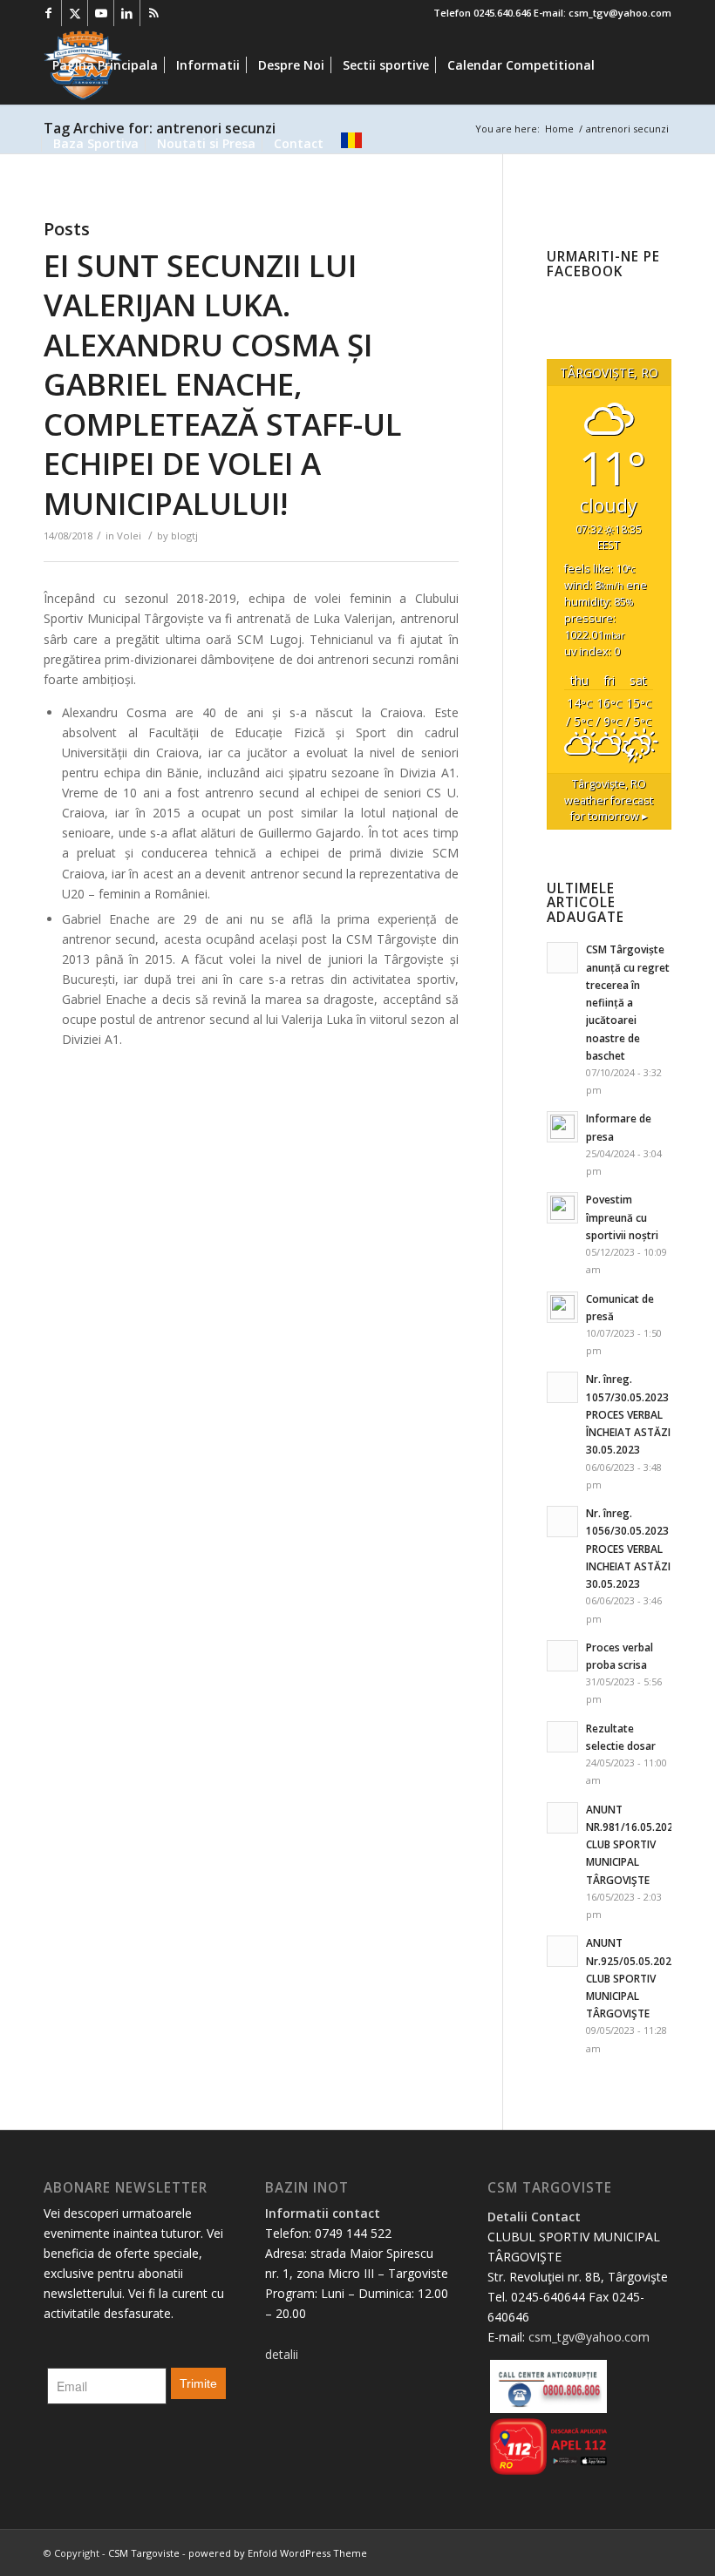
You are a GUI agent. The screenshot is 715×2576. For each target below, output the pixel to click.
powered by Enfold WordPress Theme (278, 2553)
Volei (129, 536)
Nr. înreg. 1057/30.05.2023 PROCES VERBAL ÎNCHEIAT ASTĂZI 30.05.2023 (628, 1414)
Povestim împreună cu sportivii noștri (622, 1217)
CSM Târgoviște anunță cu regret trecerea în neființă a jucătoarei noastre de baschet (628, 1002)
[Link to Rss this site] (153, 13)
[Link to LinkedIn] (127, 13)
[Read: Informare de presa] (562, 1127)
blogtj (184, 536)
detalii (282, 2354)
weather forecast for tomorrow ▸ (609, 800)
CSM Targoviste (144, 2553)
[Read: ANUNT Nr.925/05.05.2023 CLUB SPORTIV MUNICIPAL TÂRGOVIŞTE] (562, 1951)
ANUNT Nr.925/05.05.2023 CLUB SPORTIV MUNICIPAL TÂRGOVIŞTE (632, 1978)
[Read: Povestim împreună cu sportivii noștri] (562, 1208)
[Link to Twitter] (75, 13)
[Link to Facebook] (48, 13)
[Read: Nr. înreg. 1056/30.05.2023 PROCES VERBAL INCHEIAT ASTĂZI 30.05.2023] (562, 1522)
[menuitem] (105, 65)
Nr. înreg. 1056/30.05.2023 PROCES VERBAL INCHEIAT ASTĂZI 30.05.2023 (628, 1548)
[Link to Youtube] (101, 13)
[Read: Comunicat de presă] (562, 1307)
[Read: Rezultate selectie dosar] (562, 1737)
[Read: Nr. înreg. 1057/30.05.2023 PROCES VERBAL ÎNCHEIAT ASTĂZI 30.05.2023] (562, 1387)
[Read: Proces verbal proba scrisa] (562, 1656)
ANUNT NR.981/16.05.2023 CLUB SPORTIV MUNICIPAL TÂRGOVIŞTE (633, 1844)
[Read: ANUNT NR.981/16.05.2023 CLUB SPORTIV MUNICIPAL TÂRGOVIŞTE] (562, 1818)
